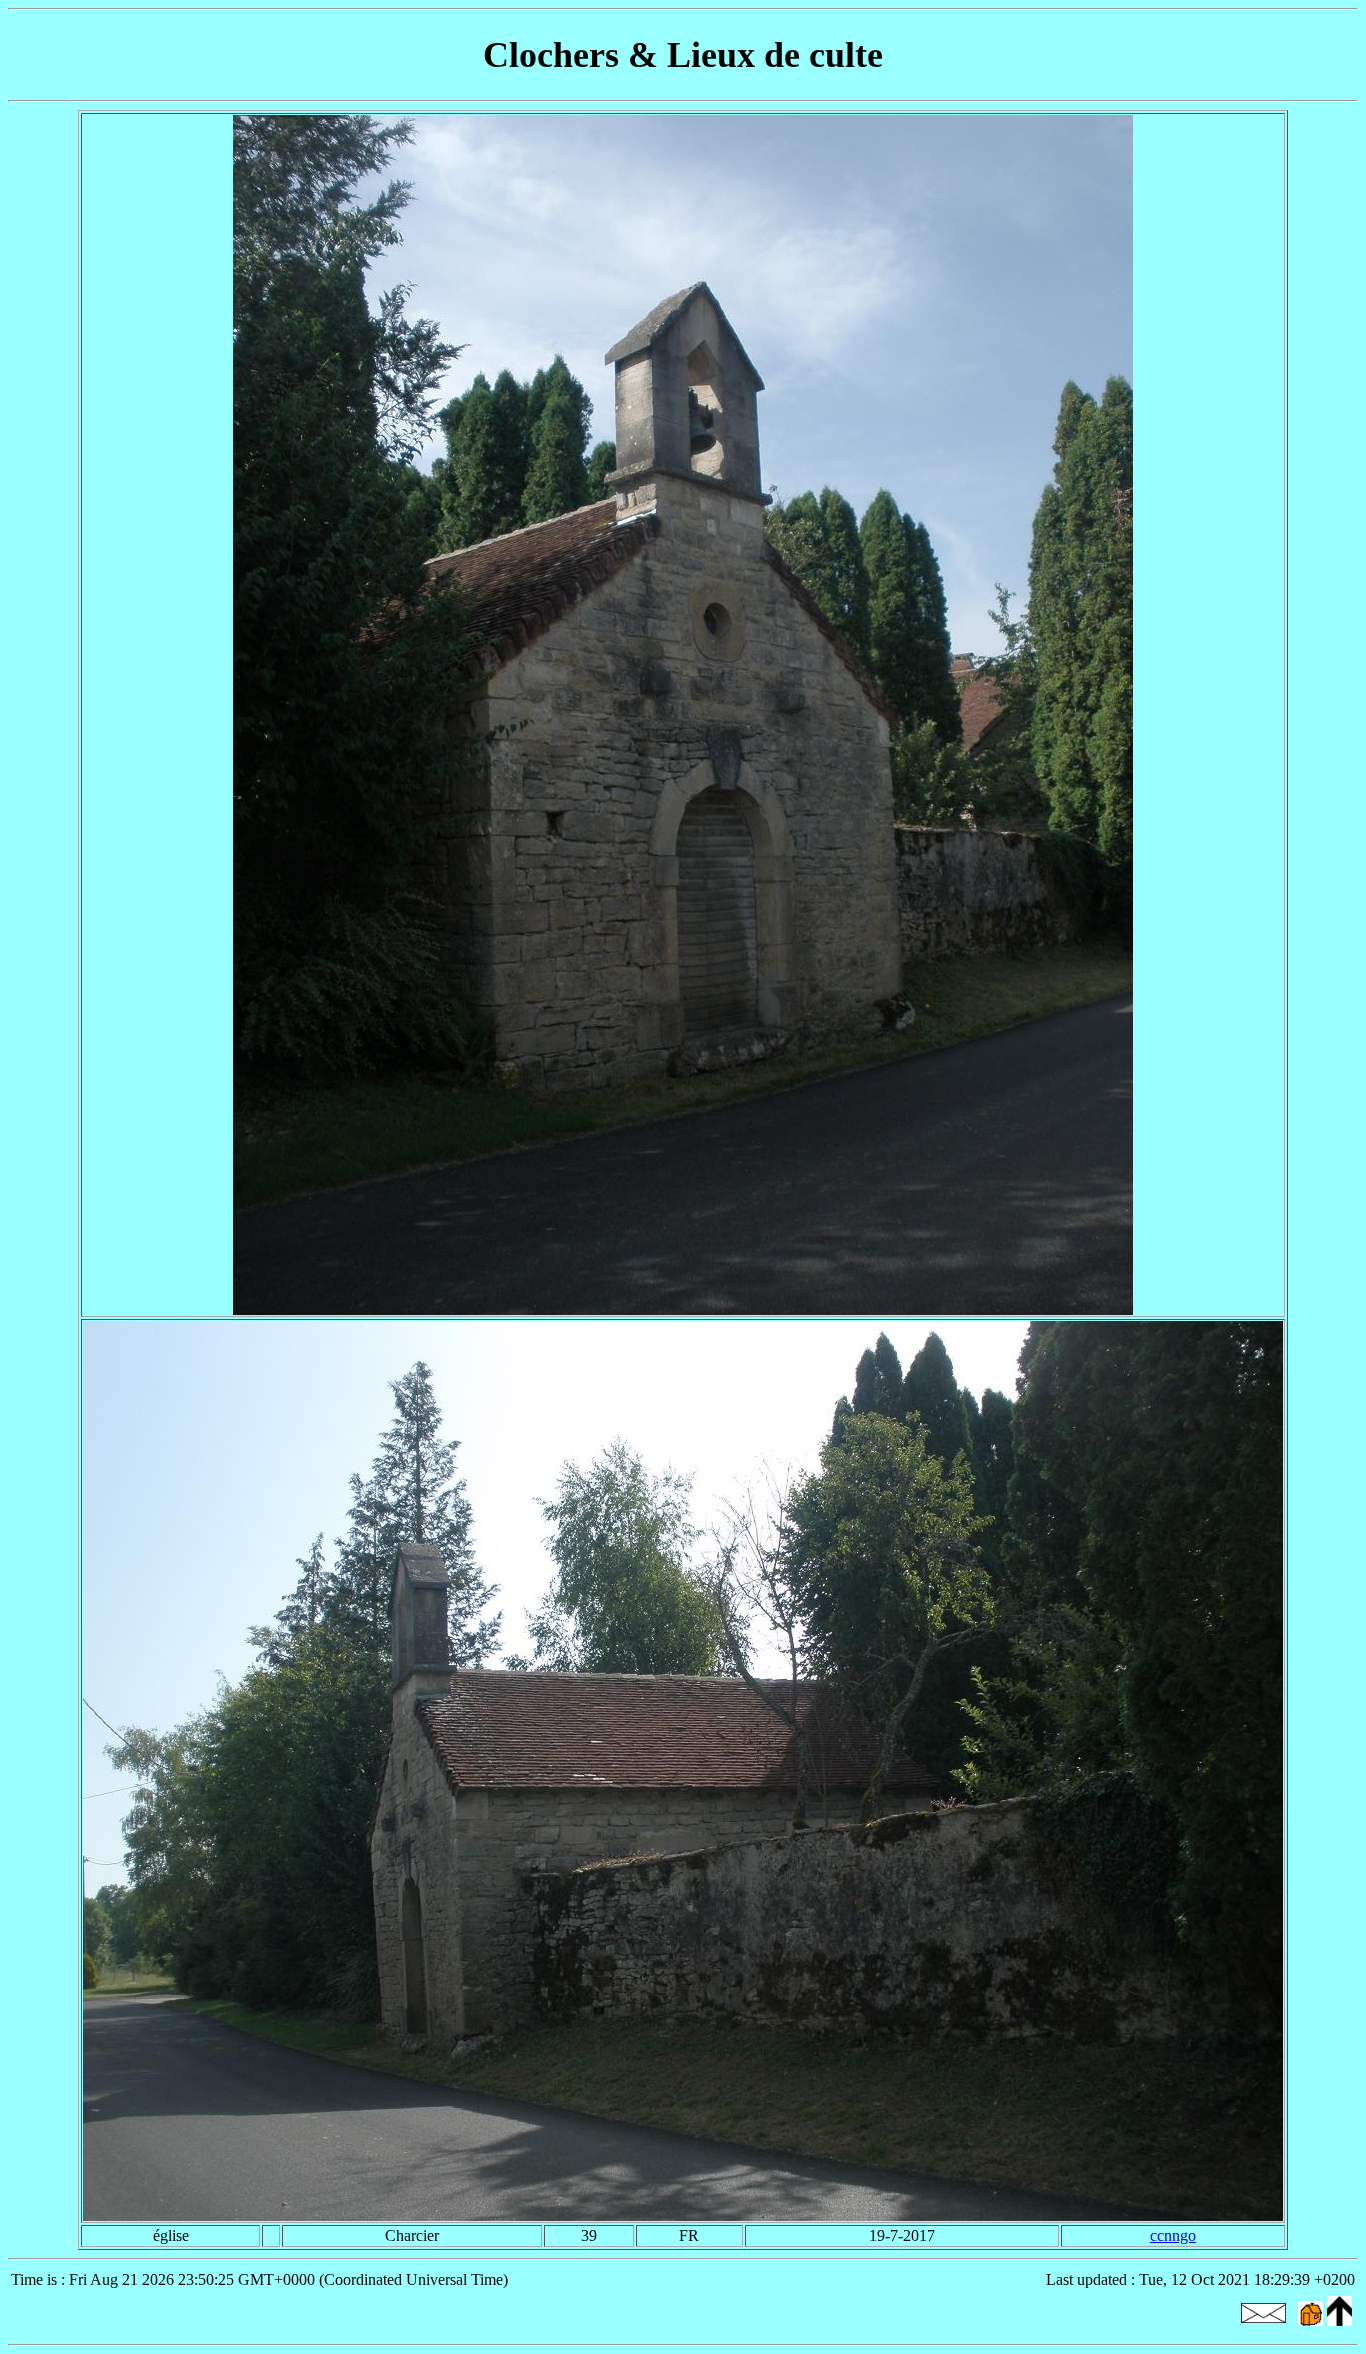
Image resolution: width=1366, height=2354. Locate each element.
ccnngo (1173, 2235)
